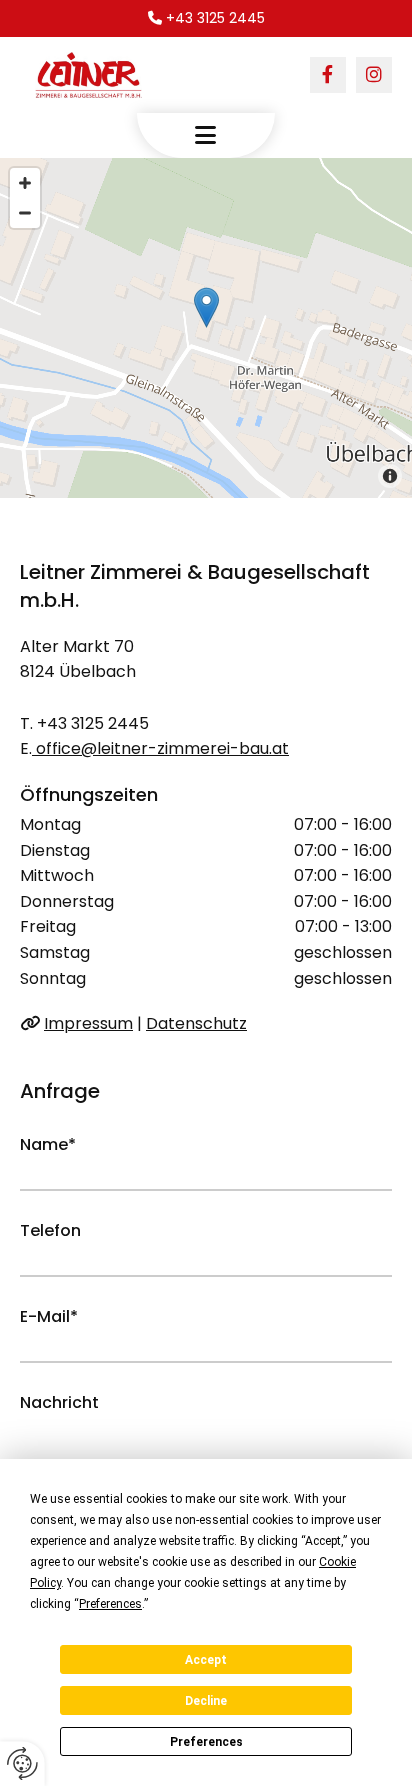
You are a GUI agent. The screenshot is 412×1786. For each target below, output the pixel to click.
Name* (48, 1144)
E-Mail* (49, 1316)
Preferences (206, 1742)
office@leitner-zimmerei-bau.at (160, 748)
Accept (206, 1660)
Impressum (88, 1023)
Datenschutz (196, 1023)
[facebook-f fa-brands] (328, 75)
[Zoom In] (25, 183)
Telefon (50, 1230)
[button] (205, 135)
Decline (206, 1701)
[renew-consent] (22, 1763)
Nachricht (59, 1402)
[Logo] (94, 75)
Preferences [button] (110, 1604)
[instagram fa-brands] (374, 75)
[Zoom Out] (25, 213)
